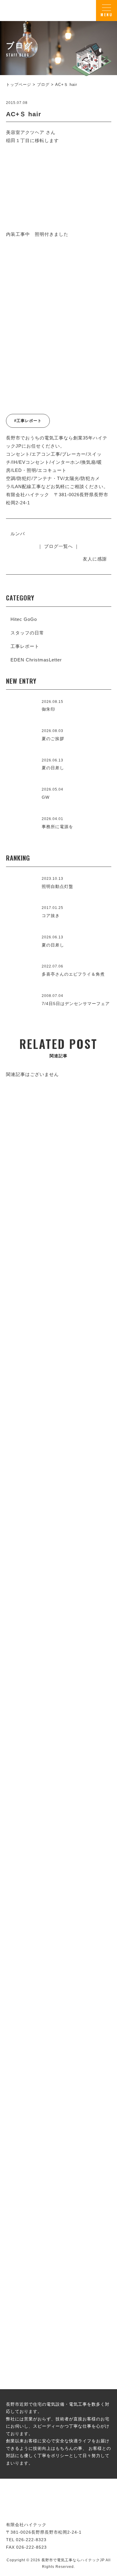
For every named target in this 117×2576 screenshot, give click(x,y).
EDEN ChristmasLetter (36, 660)
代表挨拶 (58, 1626)
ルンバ (18, 534)
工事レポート (25, 646)
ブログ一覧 (58, 2199)
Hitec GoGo (24, 619)
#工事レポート (28, 421)
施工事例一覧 (58, 1438)
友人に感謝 (95, 559)
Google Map (89, 1758)
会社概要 (58, 1802)
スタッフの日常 (27, 633)
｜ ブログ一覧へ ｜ (58, 546)
